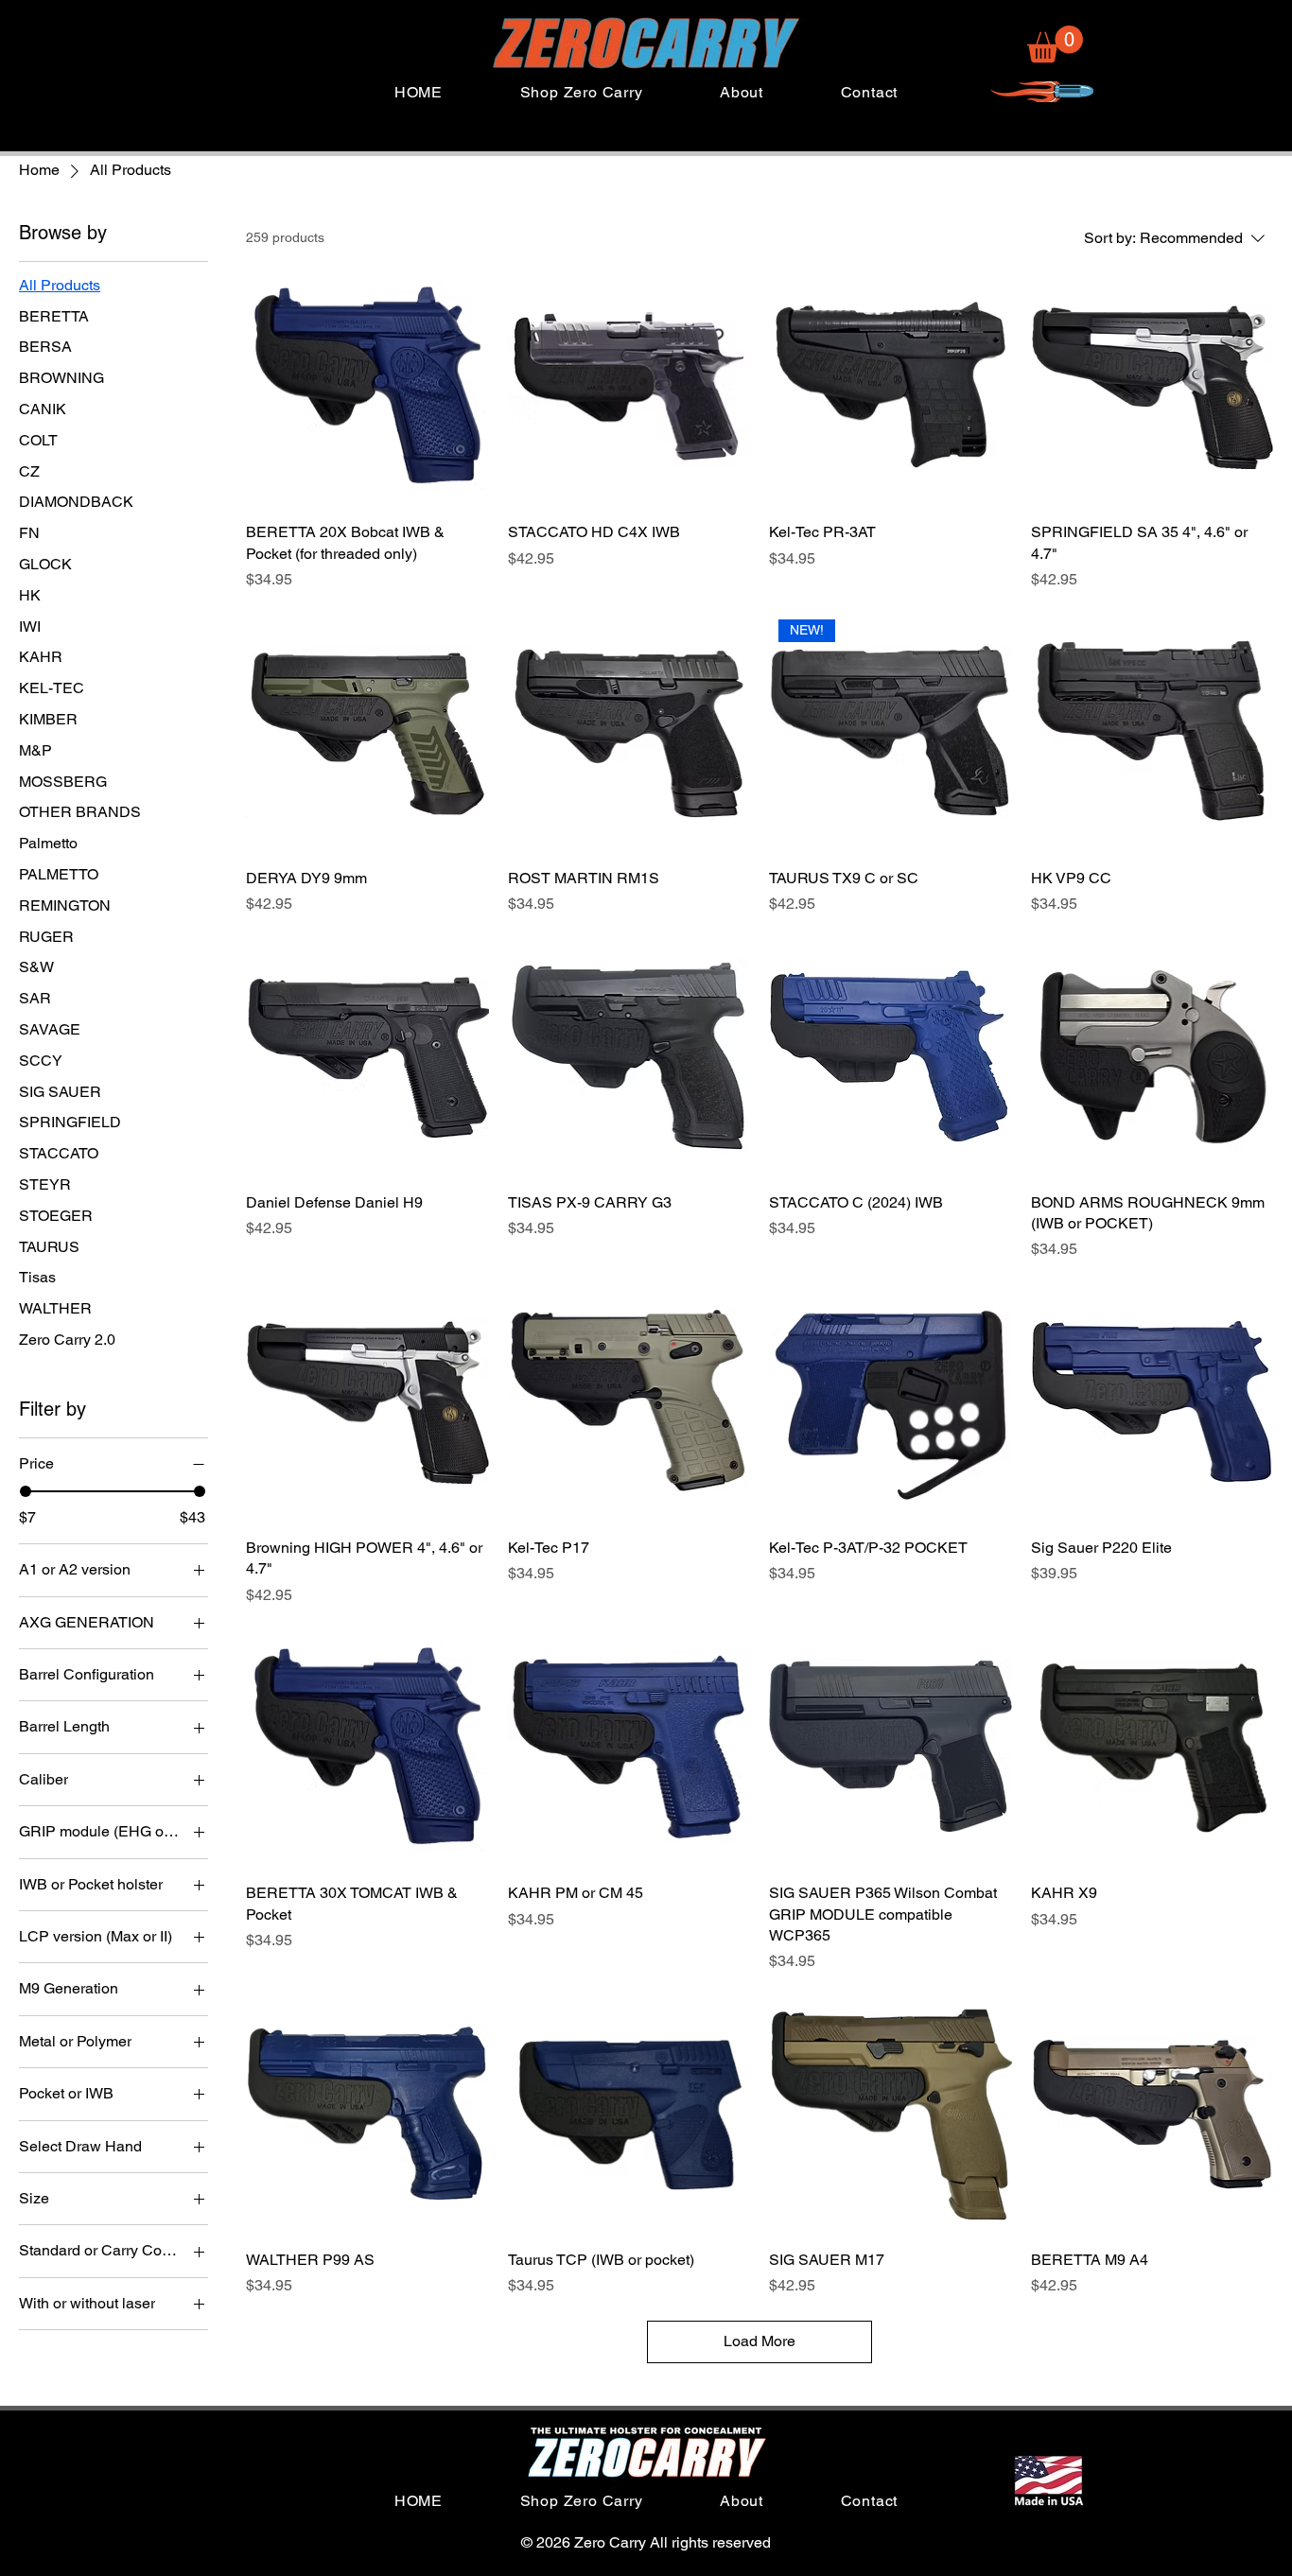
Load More (759, 2341)
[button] (1055, 44)
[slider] (26, 1491)
